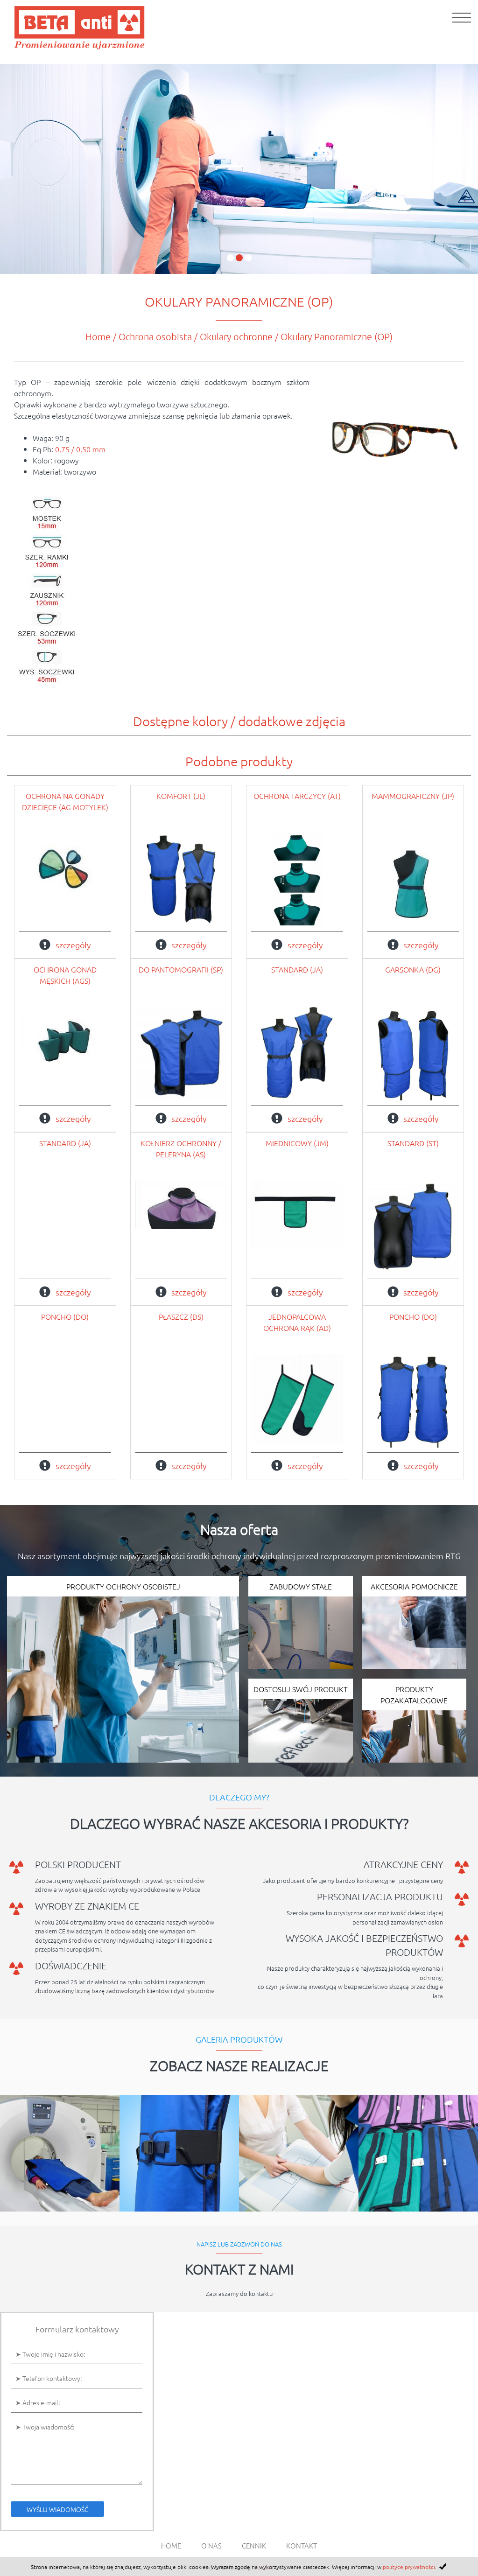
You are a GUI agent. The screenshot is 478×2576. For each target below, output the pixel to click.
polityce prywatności (409, 2567)
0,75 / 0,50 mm (80, 449)
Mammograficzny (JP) (413, 796)
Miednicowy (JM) (297, 1143)
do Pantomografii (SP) (181, 969)
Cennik (254, 2545)
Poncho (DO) (65, 1316)
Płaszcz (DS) (181, 1316)
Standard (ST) (413, 1143)
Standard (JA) (297, 969)
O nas (211, 2545)
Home (98, 336)
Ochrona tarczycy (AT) (297, 796)
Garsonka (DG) (413, 969)
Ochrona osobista (155, 336)
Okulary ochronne (236, 336)
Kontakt (302, 2545)
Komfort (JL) (181, 796)
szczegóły (73, 945)
